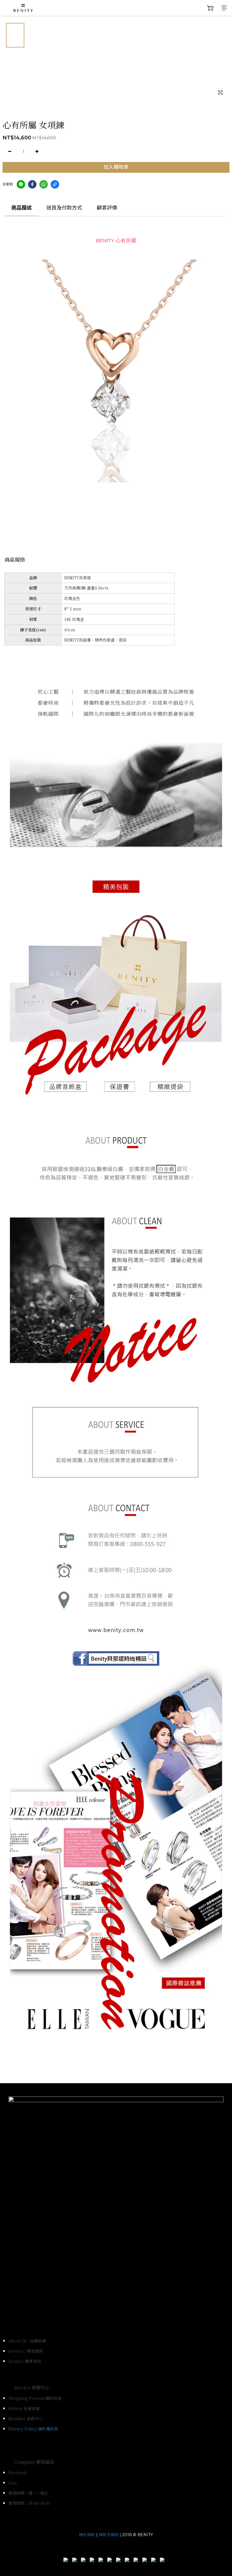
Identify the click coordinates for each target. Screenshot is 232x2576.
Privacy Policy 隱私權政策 (33, 2429)
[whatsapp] (44, 184)
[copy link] (55, 184)
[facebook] (32, 184)
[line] (21, 184)
